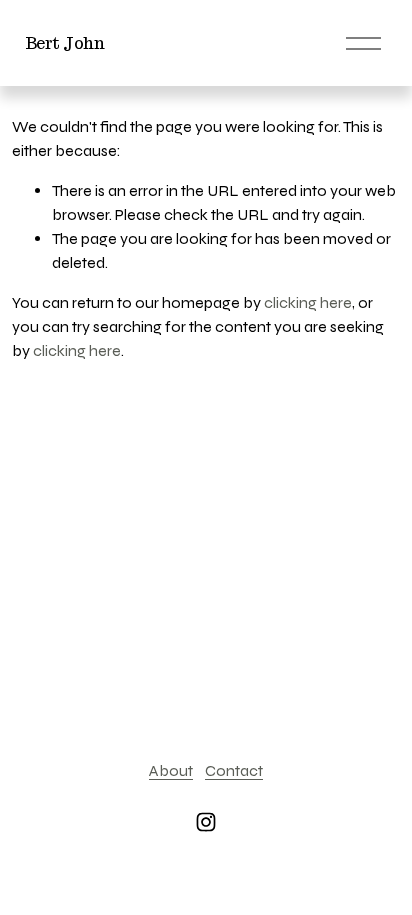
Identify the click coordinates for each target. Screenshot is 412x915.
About (171, 770)
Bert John (65, 43)
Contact (234, 770)
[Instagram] (206, 822)
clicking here (308, 302)
